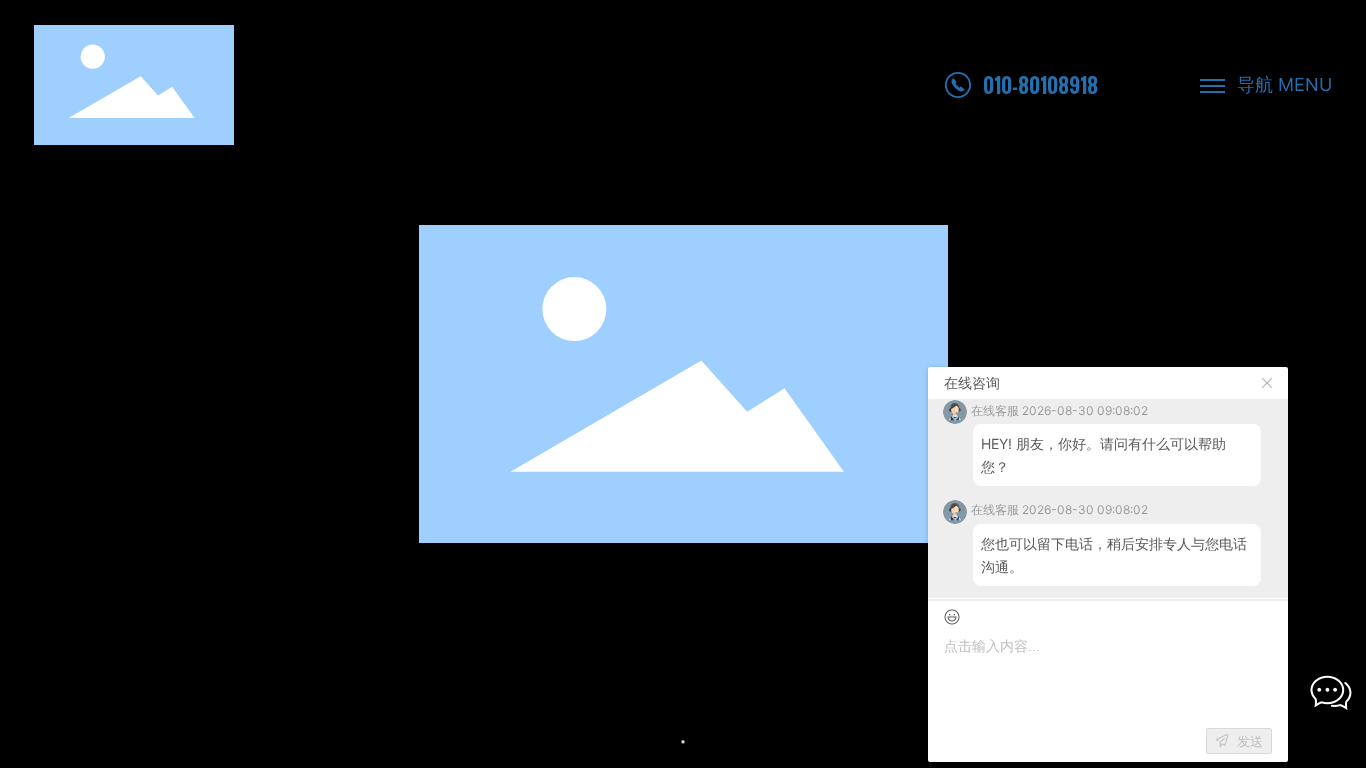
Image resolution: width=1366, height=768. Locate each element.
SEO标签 (1304, 729)
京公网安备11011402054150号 (340, 741)
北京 (427, 718)
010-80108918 (1040, 85)
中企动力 (381, 718)
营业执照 (482, 718)
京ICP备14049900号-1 (132, 742)
